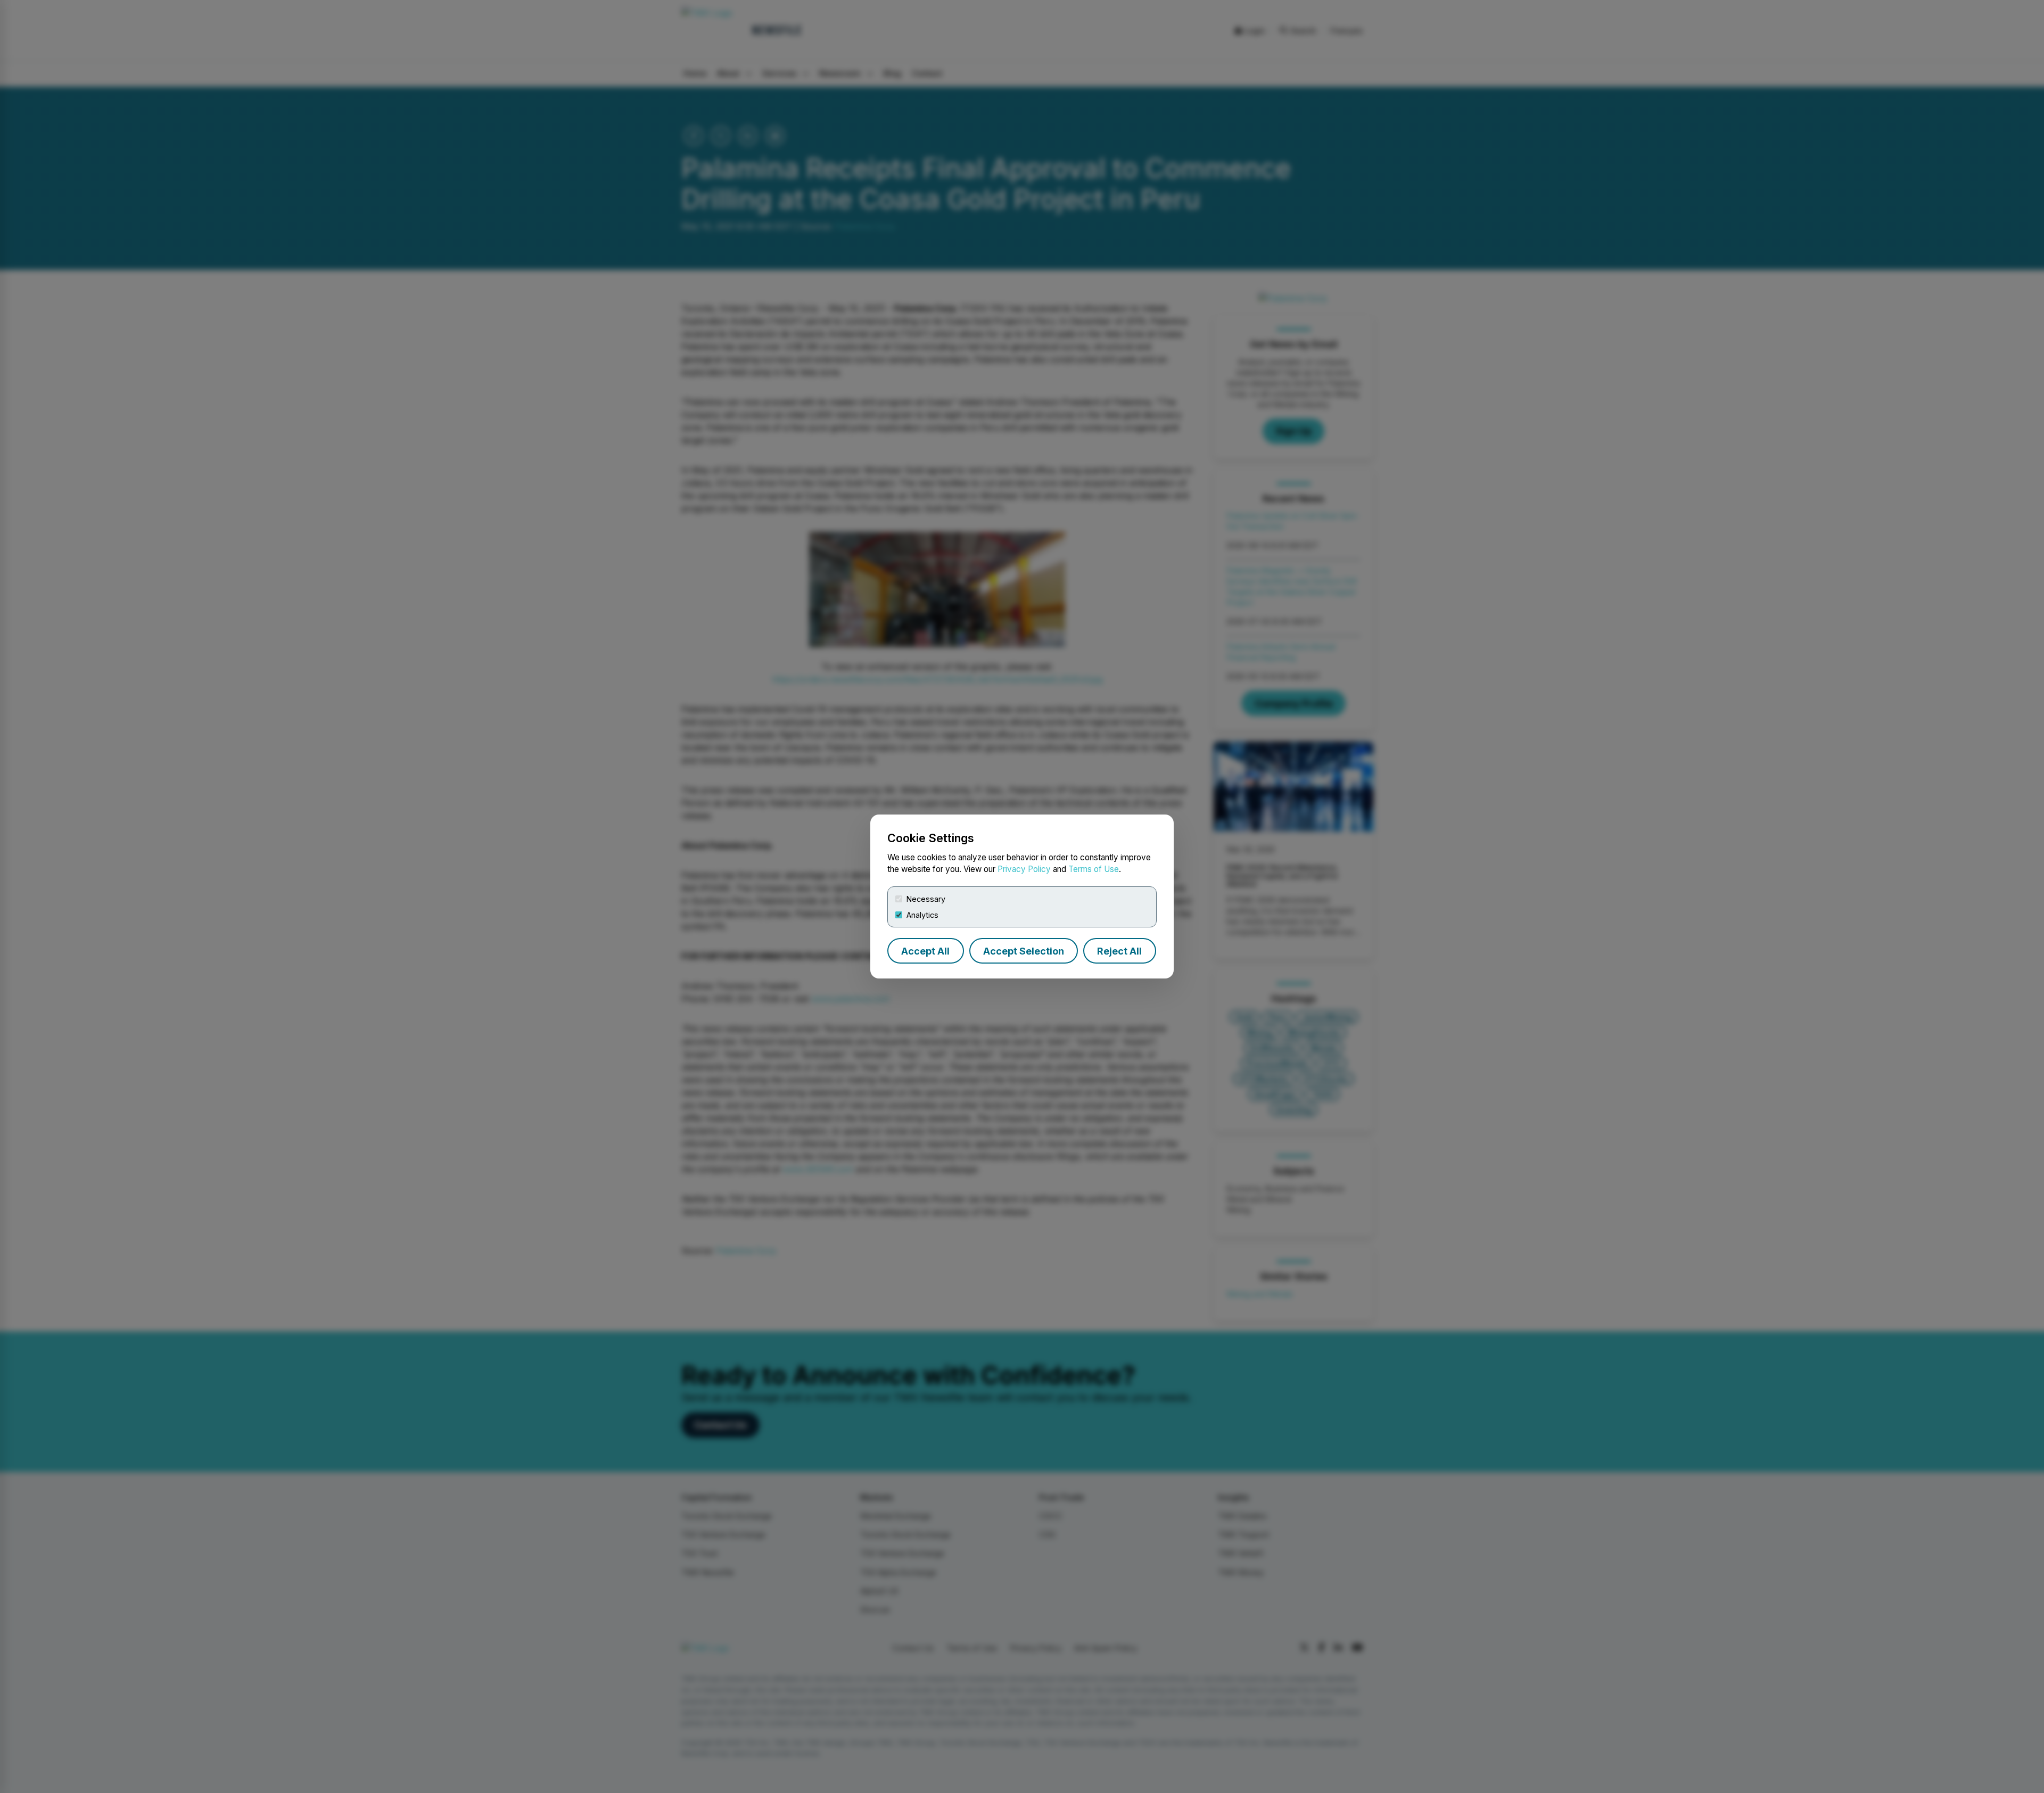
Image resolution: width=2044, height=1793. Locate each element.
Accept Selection (1024, 951)
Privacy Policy (1024, 869)
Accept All (925, 951)
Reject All (1119, 951)
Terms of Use (1094, 869)
